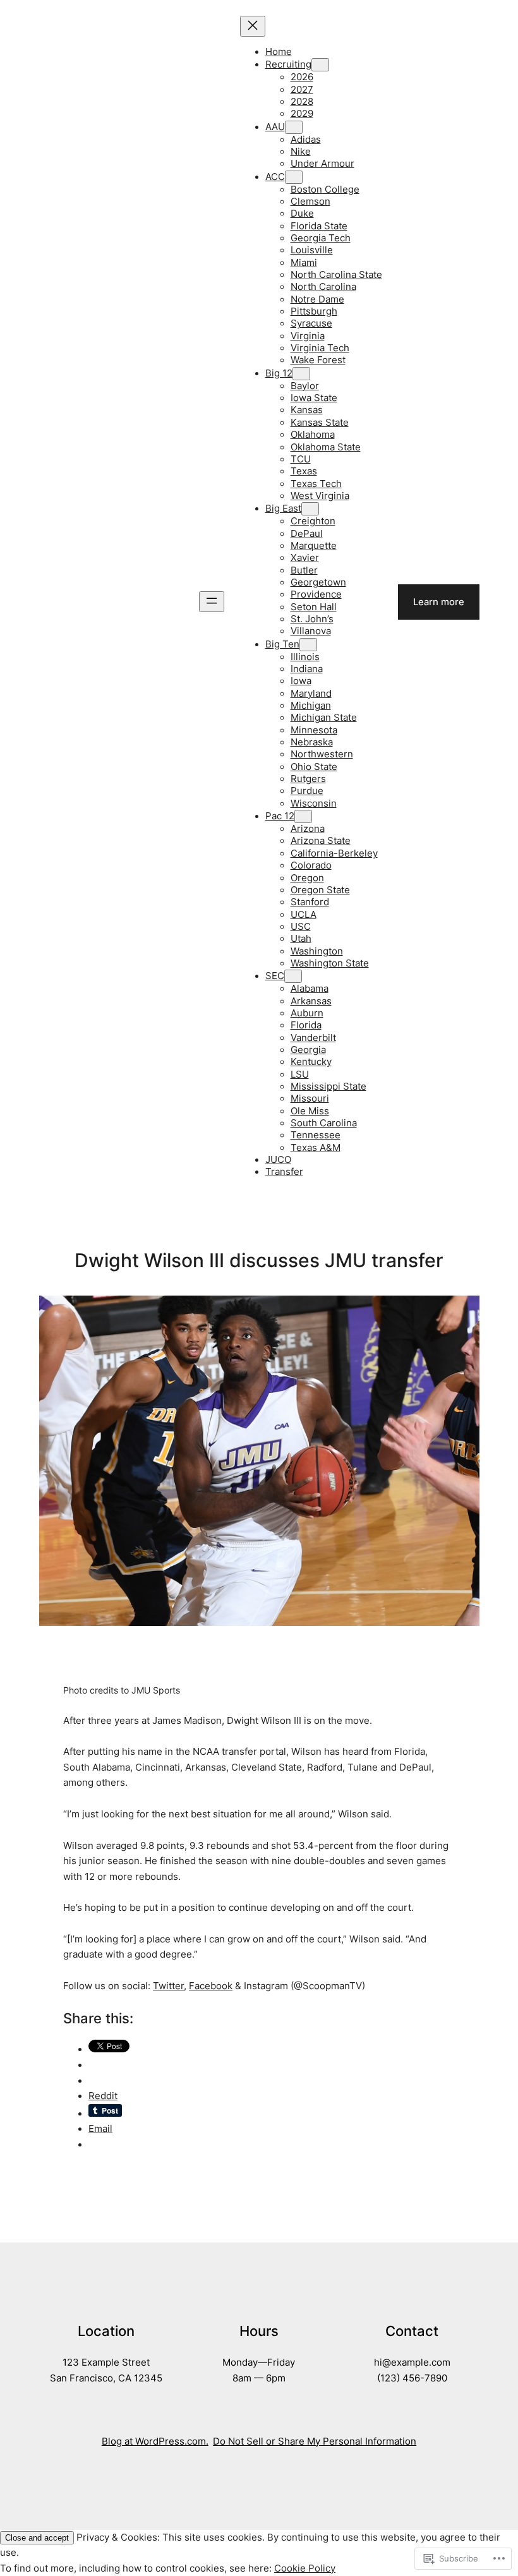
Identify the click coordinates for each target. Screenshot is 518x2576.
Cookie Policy (305, 2568)
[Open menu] (212, 602)
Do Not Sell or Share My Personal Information (315, 2441)
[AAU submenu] (294, 127)
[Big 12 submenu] (301, 374)
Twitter (168, 1986)
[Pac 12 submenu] (303, 816)
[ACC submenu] (294, 177)
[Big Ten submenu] (308, 645)
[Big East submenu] (310, 509)
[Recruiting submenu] (320, 65)
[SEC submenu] (293, 976)
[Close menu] (253, 26)
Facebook (211, 1986)
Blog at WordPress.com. (155, 2441)
